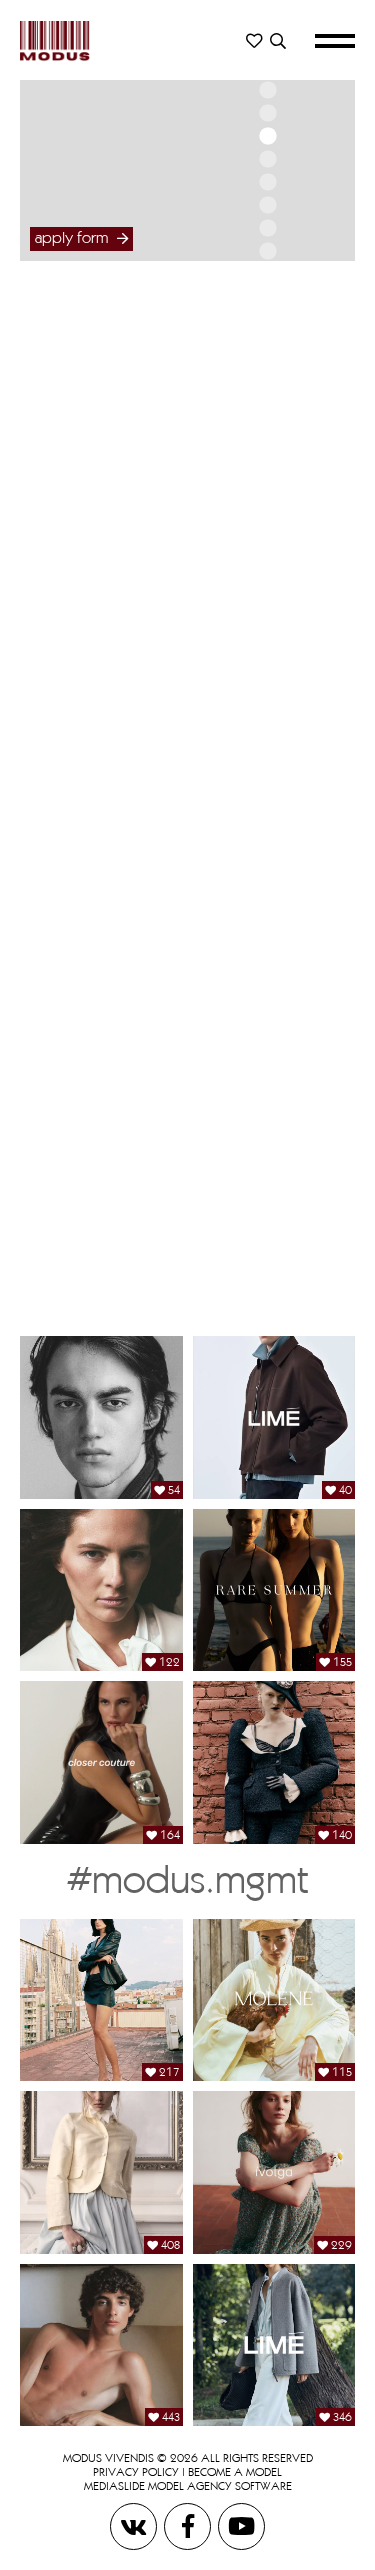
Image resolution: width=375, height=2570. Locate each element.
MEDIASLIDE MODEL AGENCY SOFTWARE (188, 2485)
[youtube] (241, 2525)
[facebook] (189, 2525)
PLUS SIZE (261, 424)
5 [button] (267, 159)
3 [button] (267, 113)
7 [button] (267, 205)
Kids (261, 828)
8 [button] (267, 228)
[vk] (135, 2525)
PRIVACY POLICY (136, 2471)
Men (261, 577)
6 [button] (267, 182)
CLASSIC (261, 651)
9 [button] (267, 251)
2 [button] (267, 90)
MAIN (260, 384)
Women (261, 350)
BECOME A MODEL (235, 2471)
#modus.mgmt (187, 1878)
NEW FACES (261, 404)
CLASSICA (260, 444)
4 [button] (267, 136)
